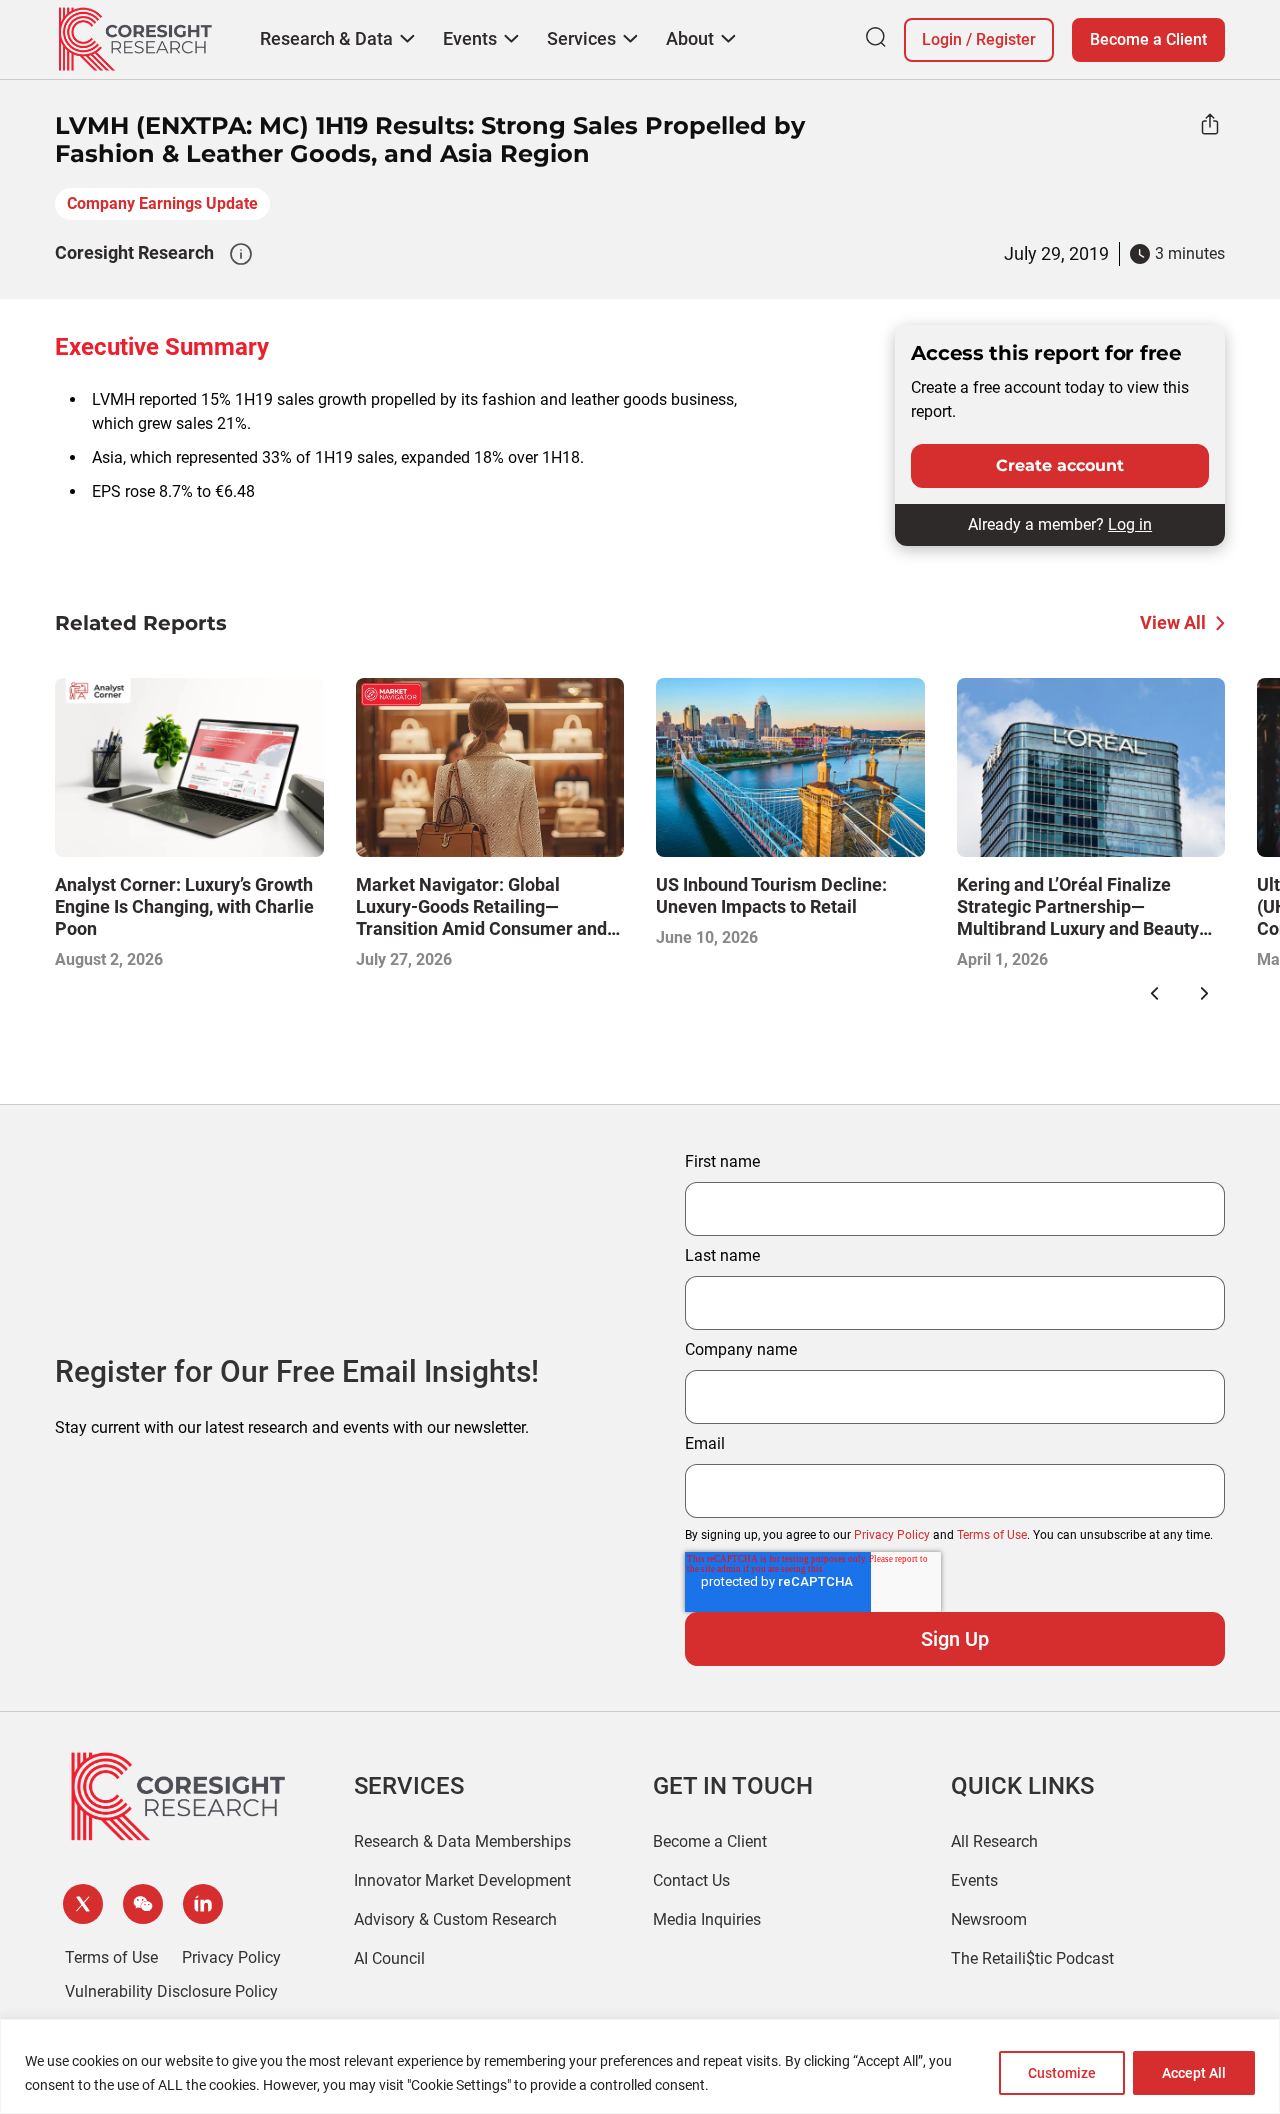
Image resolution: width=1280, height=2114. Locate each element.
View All (1173, 622)
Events (974, 1880)
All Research (994, 1841)
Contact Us (691, 1880)
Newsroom (989, 1919)
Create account (1060, 465)
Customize (1062, 2073)
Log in (1130, 524)
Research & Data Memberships (462, 1841)
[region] (640, 2066)
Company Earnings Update (162, 203)
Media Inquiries (707, 1919)
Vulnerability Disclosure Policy (171, 1991)
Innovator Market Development (462, 1880)
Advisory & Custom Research (455, 1919)
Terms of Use (992, 1535)
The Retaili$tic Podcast (1032, 1958)
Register (1006, 39)
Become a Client (1148, 39)
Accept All (1194, 2073)
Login (942, 39)
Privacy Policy (892, 1535)
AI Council (389, 1958)
